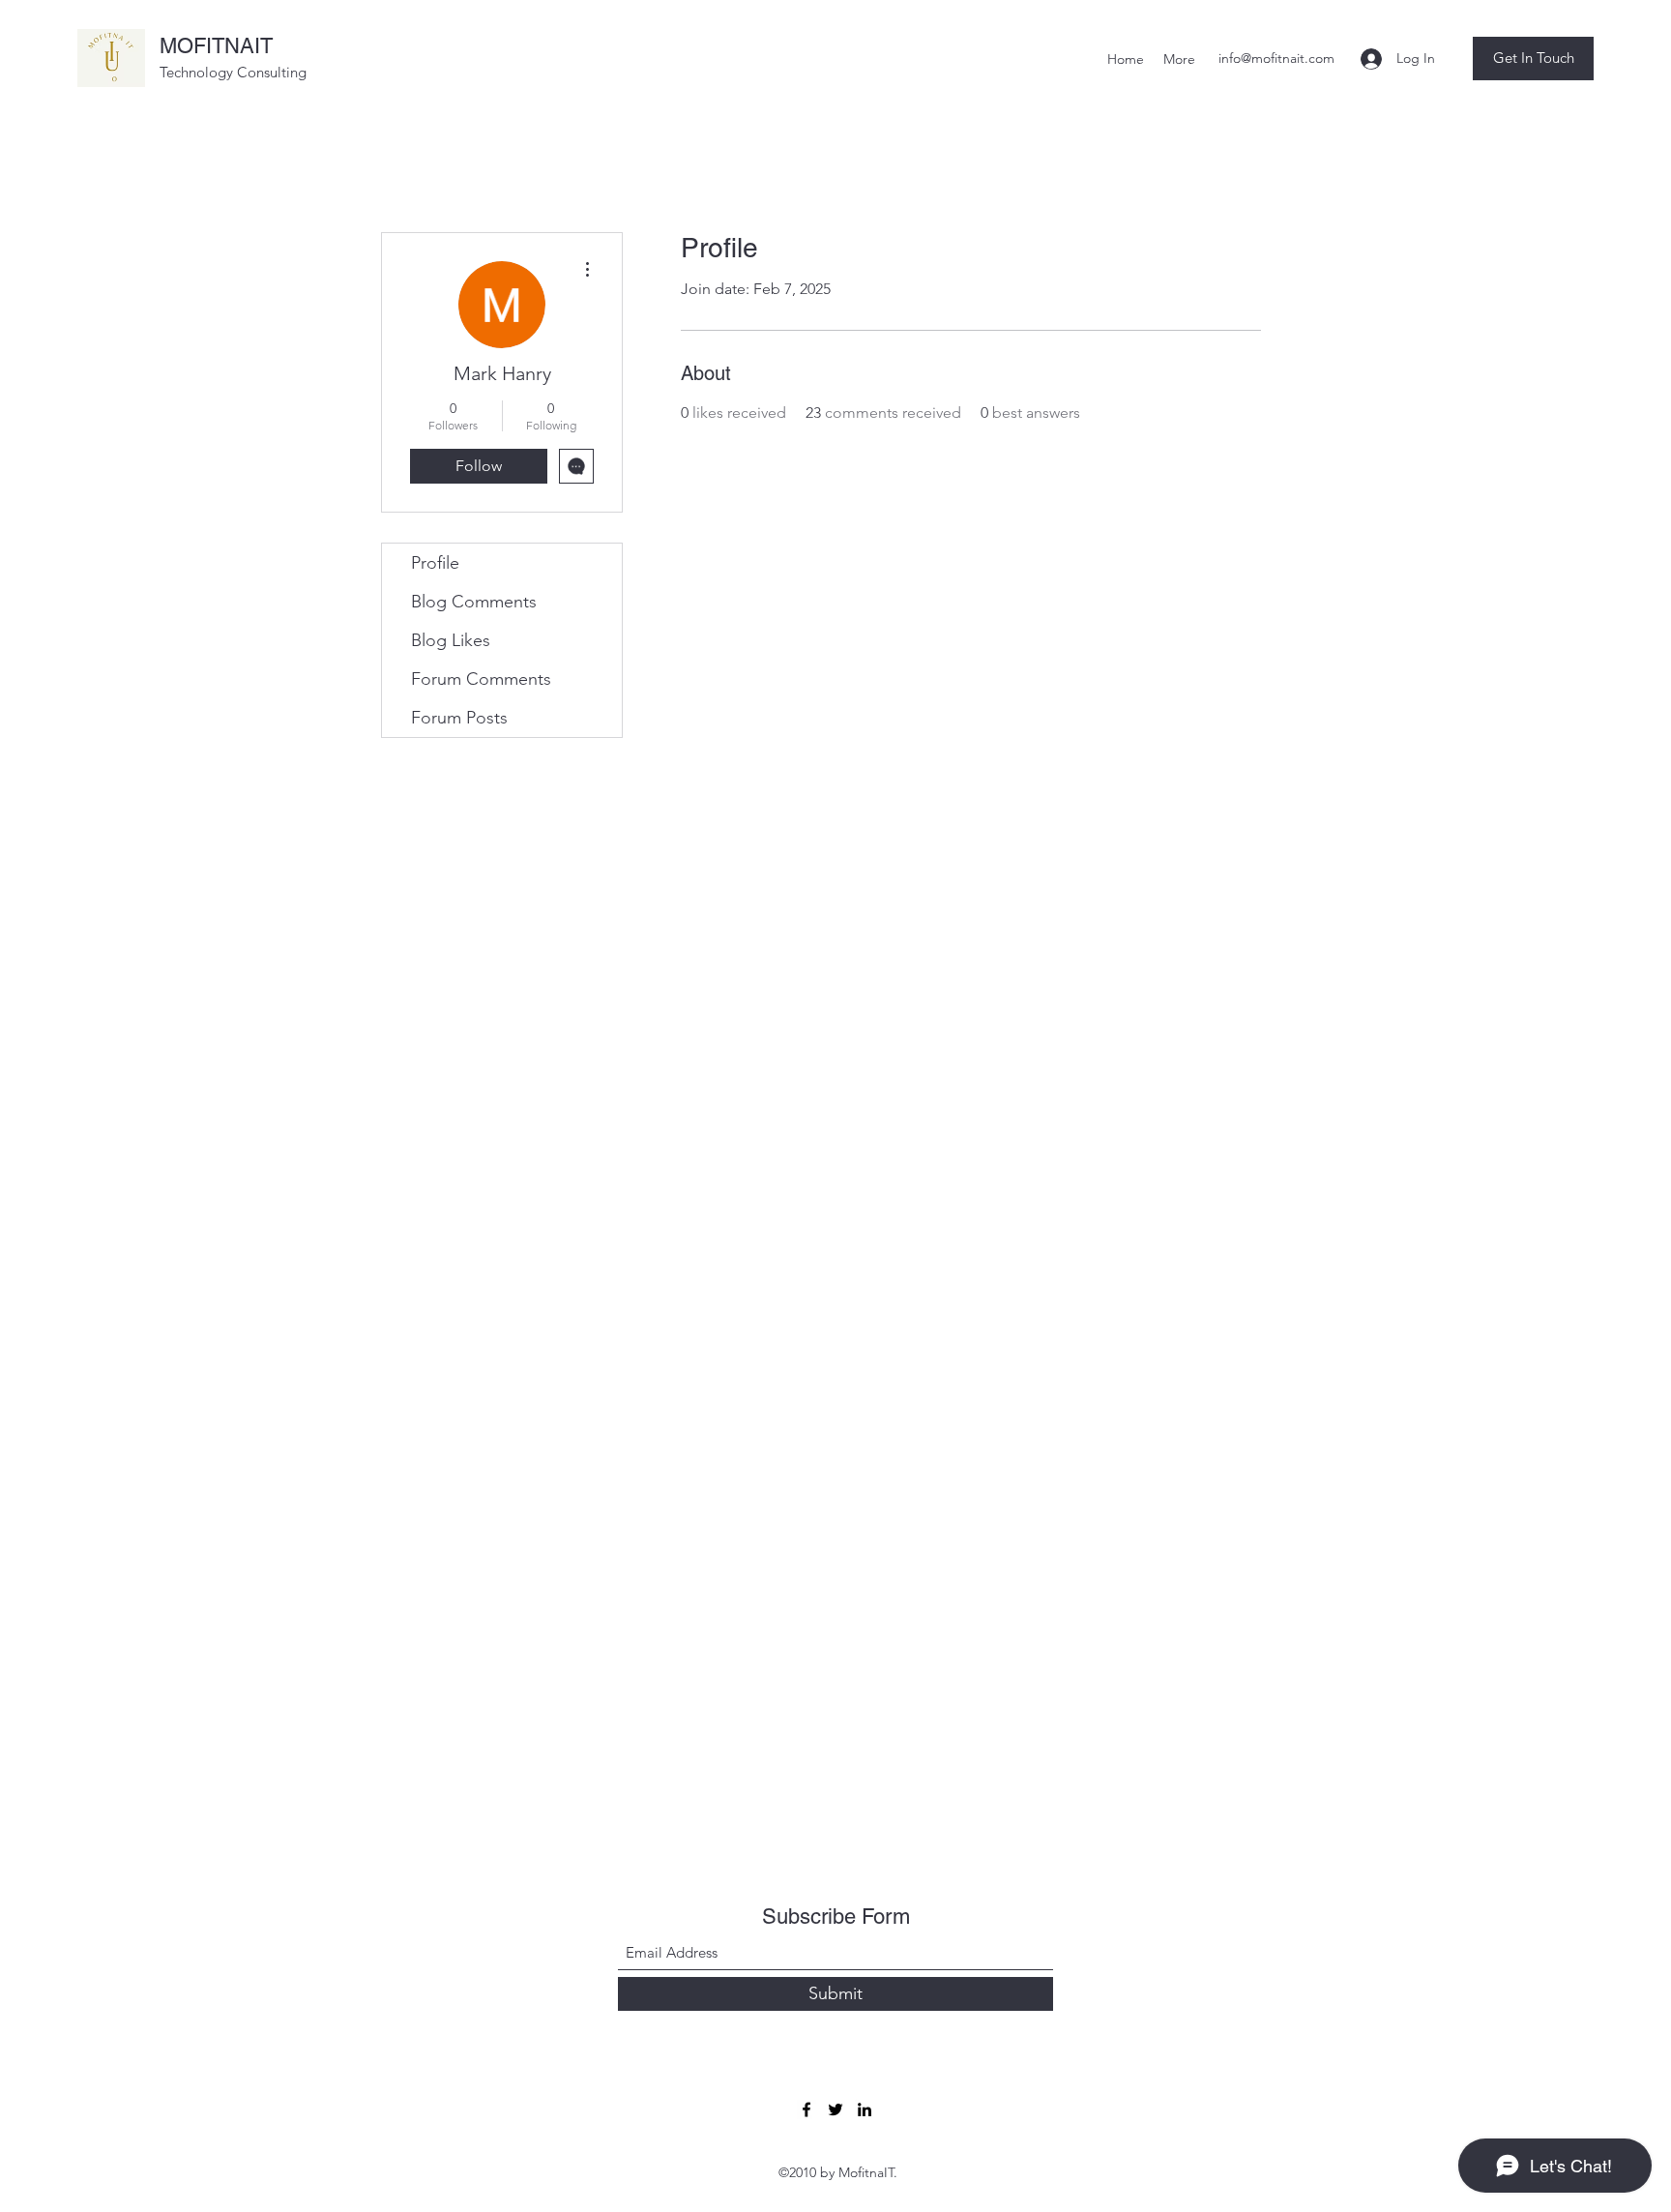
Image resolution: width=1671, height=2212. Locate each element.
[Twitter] (835, 2109)
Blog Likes (451, 640)
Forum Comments (481, 679)
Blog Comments (474, 602)
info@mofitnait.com (1276, 58)
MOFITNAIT (216, 46)
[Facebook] (806, 2109)
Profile (435, 563)
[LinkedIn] (865, 2109)
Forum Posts (459, 718)
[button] (1533, 59)
